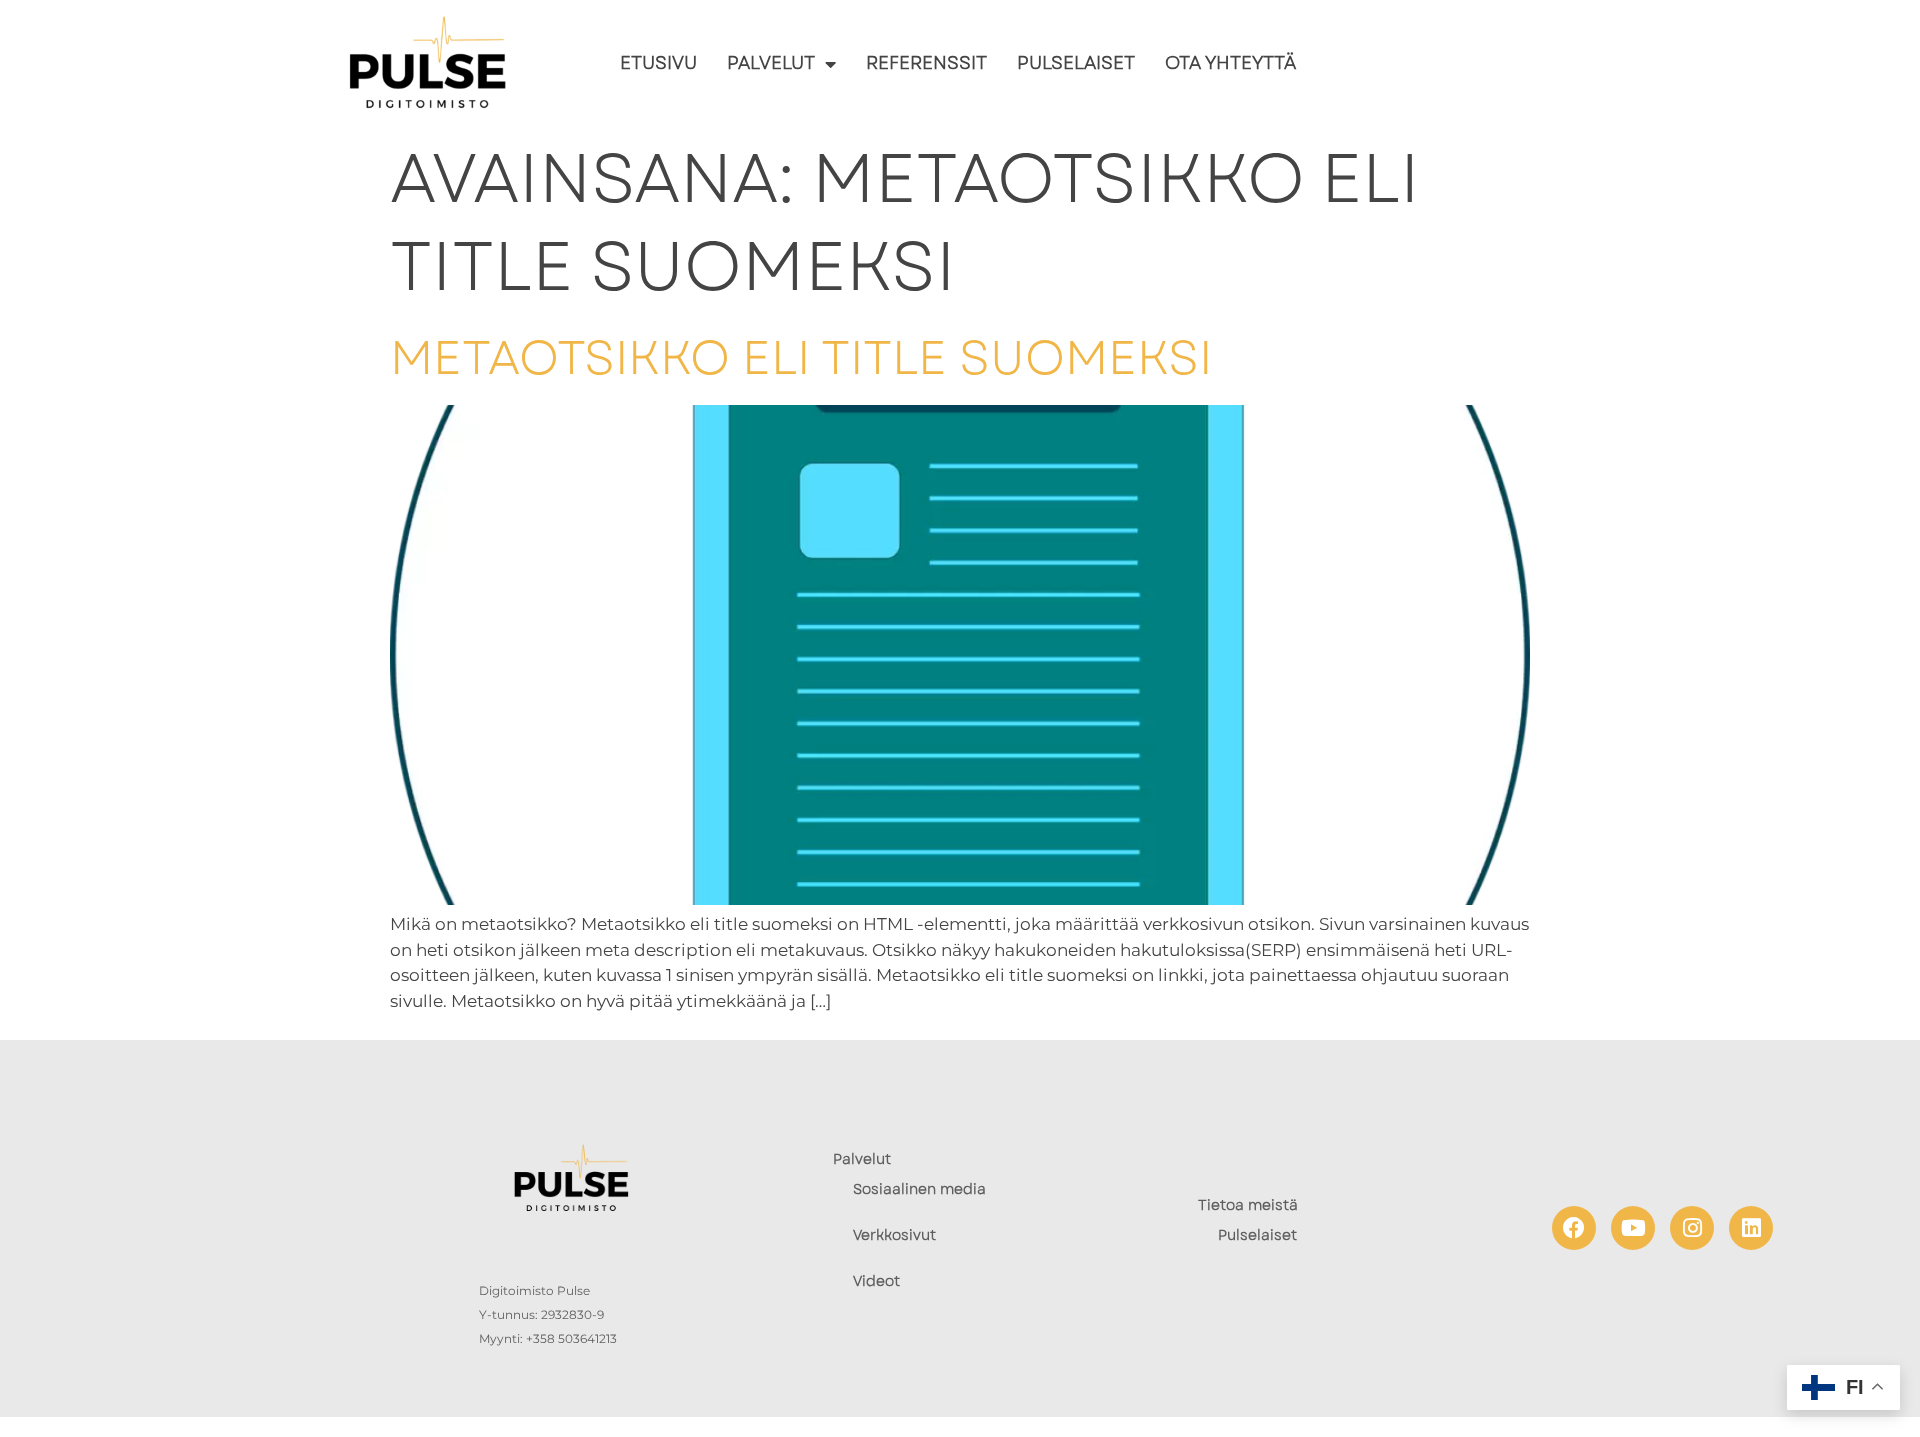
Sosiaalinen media (919, 1189)
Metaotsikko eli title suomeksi (801, 358)
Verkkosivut (894, 1235)
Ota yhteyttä (1230, 64)
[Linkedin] (1751, 1228)
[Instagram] (1692, 1228)
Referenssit (926, 64)
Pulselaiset (1076, 64)
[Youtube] (1633, 1228)
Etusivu (658, 64)
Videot (876, 1281)
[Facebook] (1574, 1228)
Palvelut (771, 64)
